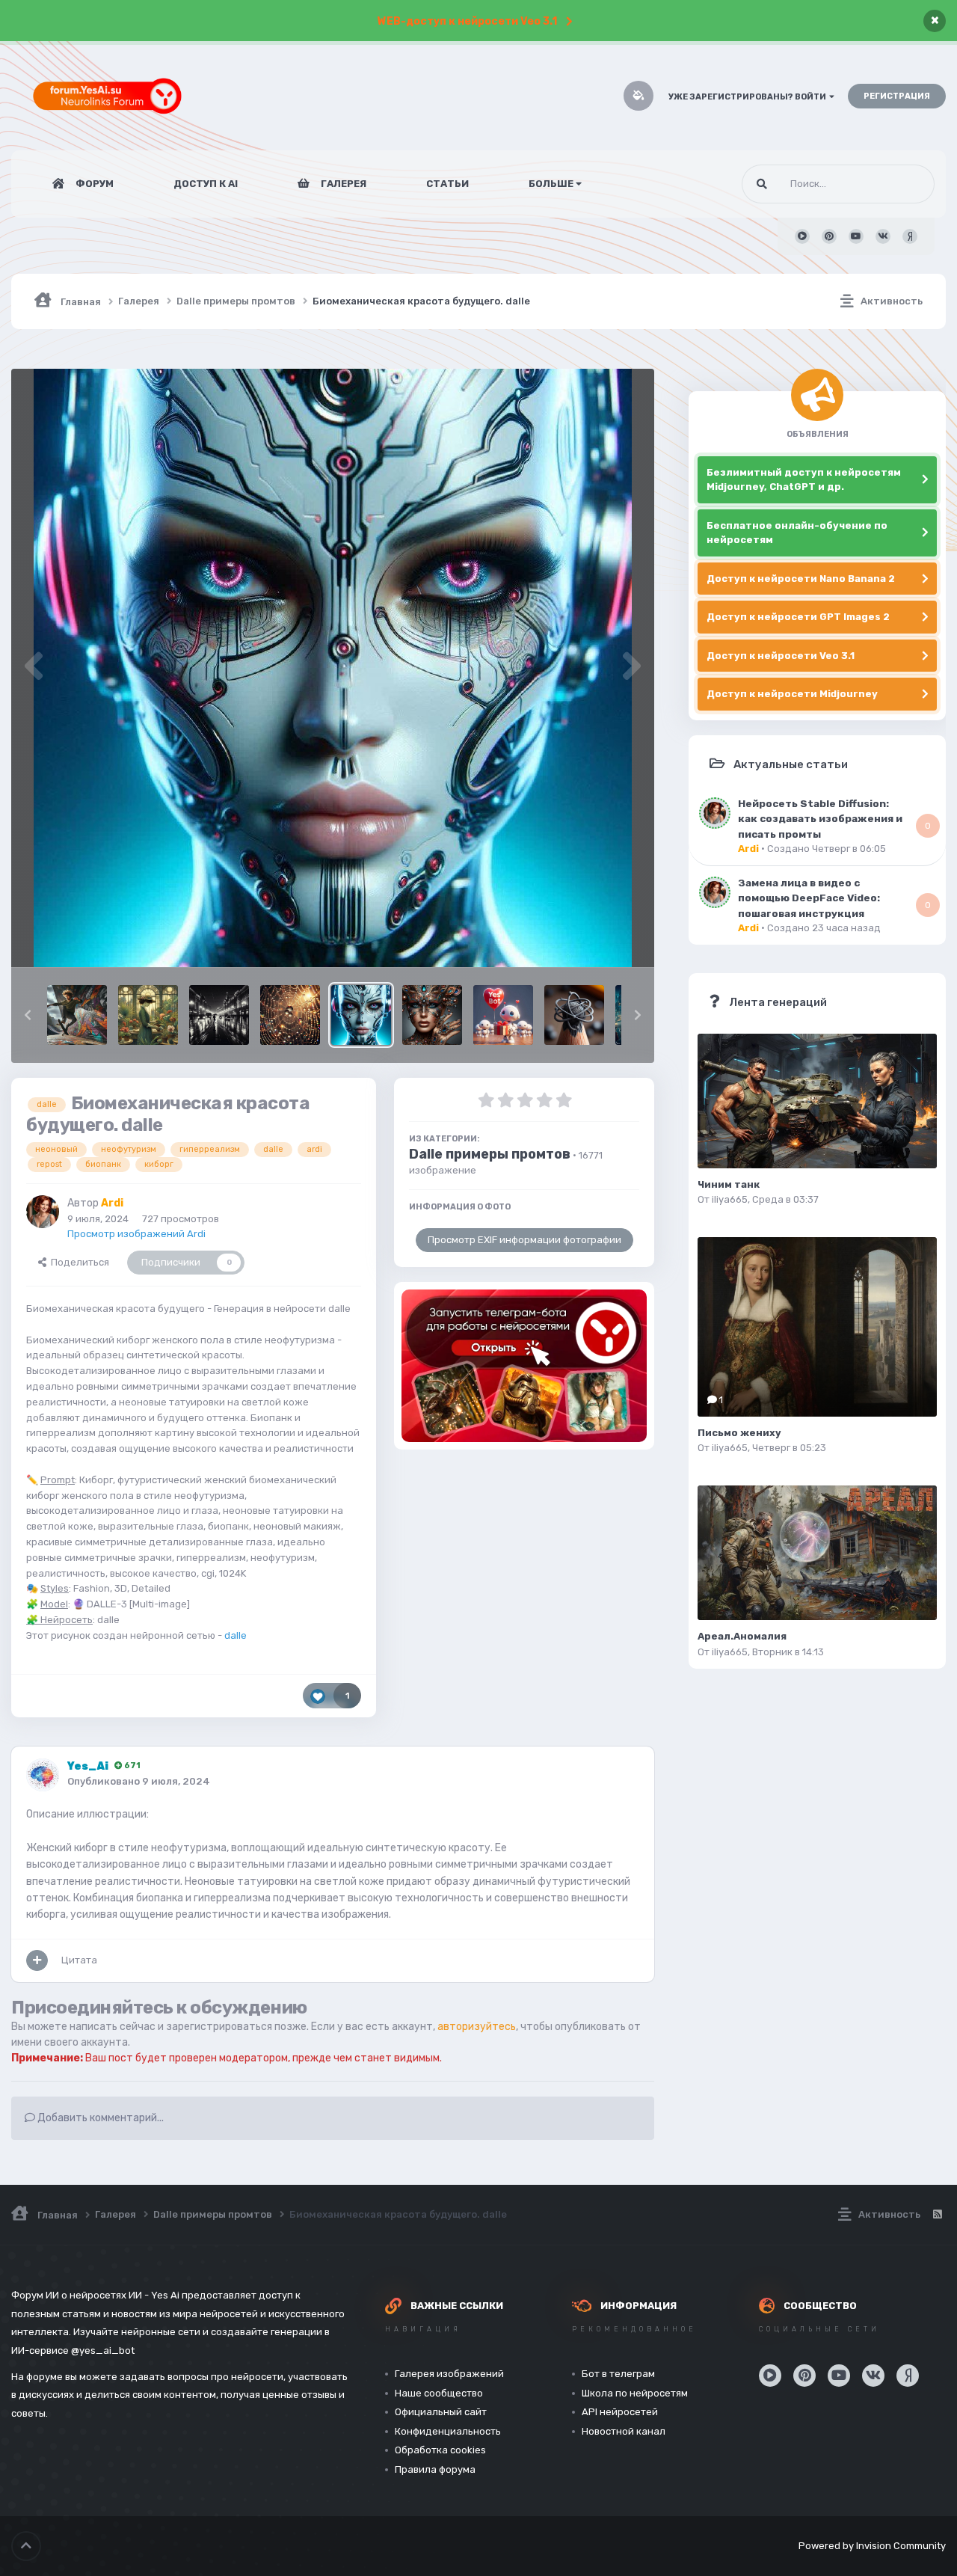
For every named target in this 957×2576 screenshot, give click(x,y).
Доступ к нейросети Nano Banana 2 (801, 579)
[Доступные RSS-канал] (937, 2215)
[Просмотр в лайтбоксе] (333, 668)
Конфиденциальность (448, 2431)
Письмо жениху (739, 1433)
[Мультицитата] (37, 1960)
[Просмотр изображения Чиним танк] (817, 1101)
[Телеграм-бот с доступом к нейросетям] (524, 1366)
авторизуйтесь (477, 2027)
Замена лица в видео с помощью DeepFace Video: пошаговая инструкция (809, 898)
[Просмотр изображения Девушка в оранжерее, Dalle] (148, 1015)
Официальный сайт (441, 2412)
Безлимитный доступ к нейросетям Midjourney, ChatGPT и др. (804, 480)
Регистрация (897, 96)
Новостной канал (624, 2431)
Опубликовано (139, 1781)
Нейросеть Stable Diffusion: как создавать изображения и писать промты (820, 819)
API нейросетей (620, 2412)
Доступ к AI (206, 184)
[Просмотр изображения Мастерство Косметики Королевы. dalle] (432, 1015)
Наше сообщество (439, 2393)
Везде (901, 184)
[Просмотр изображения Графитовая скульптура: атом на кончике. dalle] (574, 1015)
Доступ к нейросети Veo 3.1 (781, 656)
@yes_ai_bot (103, 2350)
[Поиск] (762, 184)
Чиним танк (729, 1184)
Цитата (79, 1960)
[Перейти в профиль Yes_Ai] (43, 1775)
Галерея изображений (449, 2374)
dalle (236, 1635)
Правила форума (435, 2469)
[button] (28, 1015)
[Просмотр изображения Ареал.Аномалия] (817, 1553)
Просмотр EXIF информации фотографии (524, 1240)
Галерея (342, 184)
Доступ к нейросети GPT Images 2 (798, 617)
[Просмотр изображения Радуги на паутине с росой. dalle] (290, 1015)
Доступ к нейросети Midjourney (792, 694)
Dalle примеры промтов (490, 1154)
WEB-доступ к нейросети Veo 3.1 (467, 21)
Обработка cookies (440, 2450)
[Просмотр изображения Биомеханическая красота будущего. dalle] (361, 1015)
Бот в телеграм (618, 2374)
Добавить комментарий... (99, 2118)
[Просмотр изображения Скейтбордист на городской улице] (77, 1015)
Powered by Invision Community (872, 2546)
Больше (551, 184)
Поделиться (78, 1262)
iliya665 (730, 1199)
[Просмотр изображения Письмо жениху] (817, 1327)
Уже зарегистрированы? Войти (749, 97)
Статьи (447, 184)
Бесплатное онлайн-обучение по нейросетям (797, 533)
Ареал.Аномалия (742, 1636)
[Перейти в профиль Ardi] (43, 1212)
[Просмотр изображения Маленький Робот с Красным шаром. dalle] (503, 1015)
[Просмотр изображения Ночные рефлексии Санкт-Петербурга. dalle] (219, 1015)
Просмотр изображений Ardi (136, 1234)
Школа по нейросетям (635, 2393)
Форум (93, 184)
